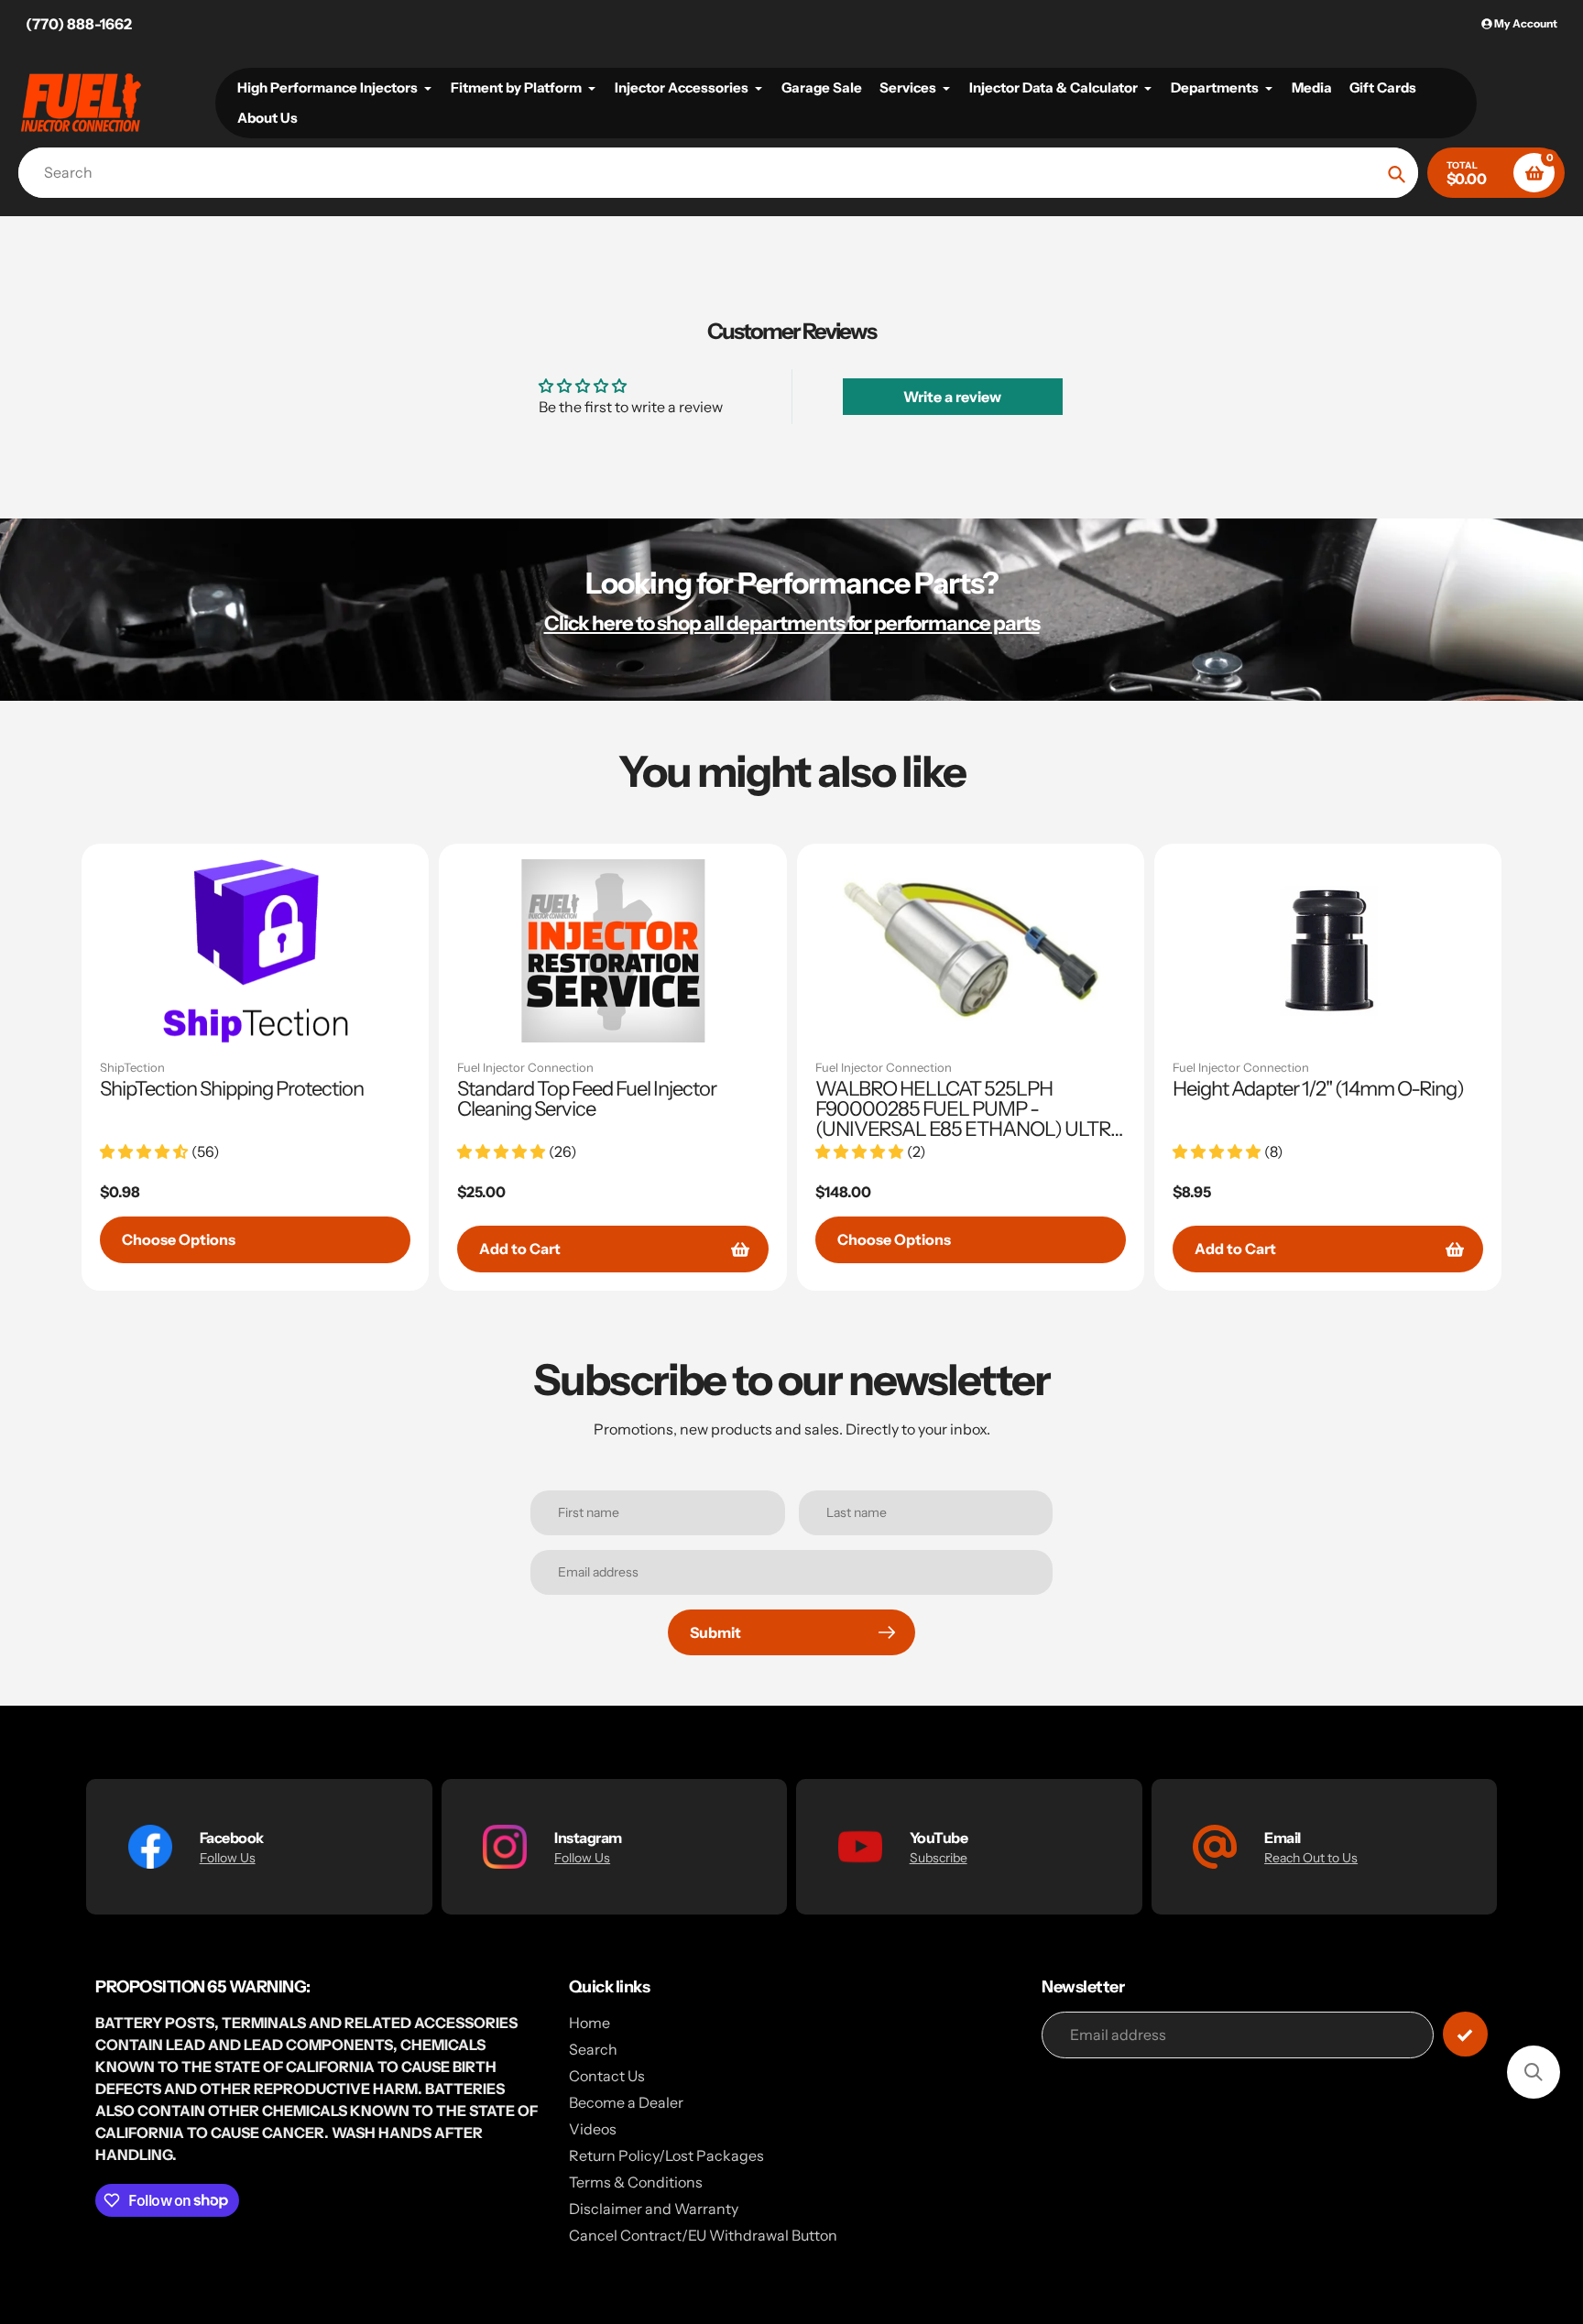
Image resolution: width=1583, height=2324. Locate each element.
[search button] (1397, 173)
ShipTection (132, 1067)
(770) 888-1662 (79, 24)
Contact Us (607, 2076)
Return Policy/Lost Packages (666, 2155)
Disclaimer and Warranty (654, 2209)
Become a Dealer (626, 2102)
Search (593, 2049)
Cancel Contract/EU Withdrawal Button (703, 2235)
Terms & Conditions (636, 2182)
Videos (593, 2129)
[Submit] (1465, 2034)
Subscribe (939, 1858)
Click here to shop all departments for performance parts (792, 623)
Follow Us (228, 1858)
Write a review (952, 397)
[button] (1534, 2072)
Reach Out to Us (1311, 1858)
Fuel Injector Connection (525, 1067)
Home (590, 2023)
